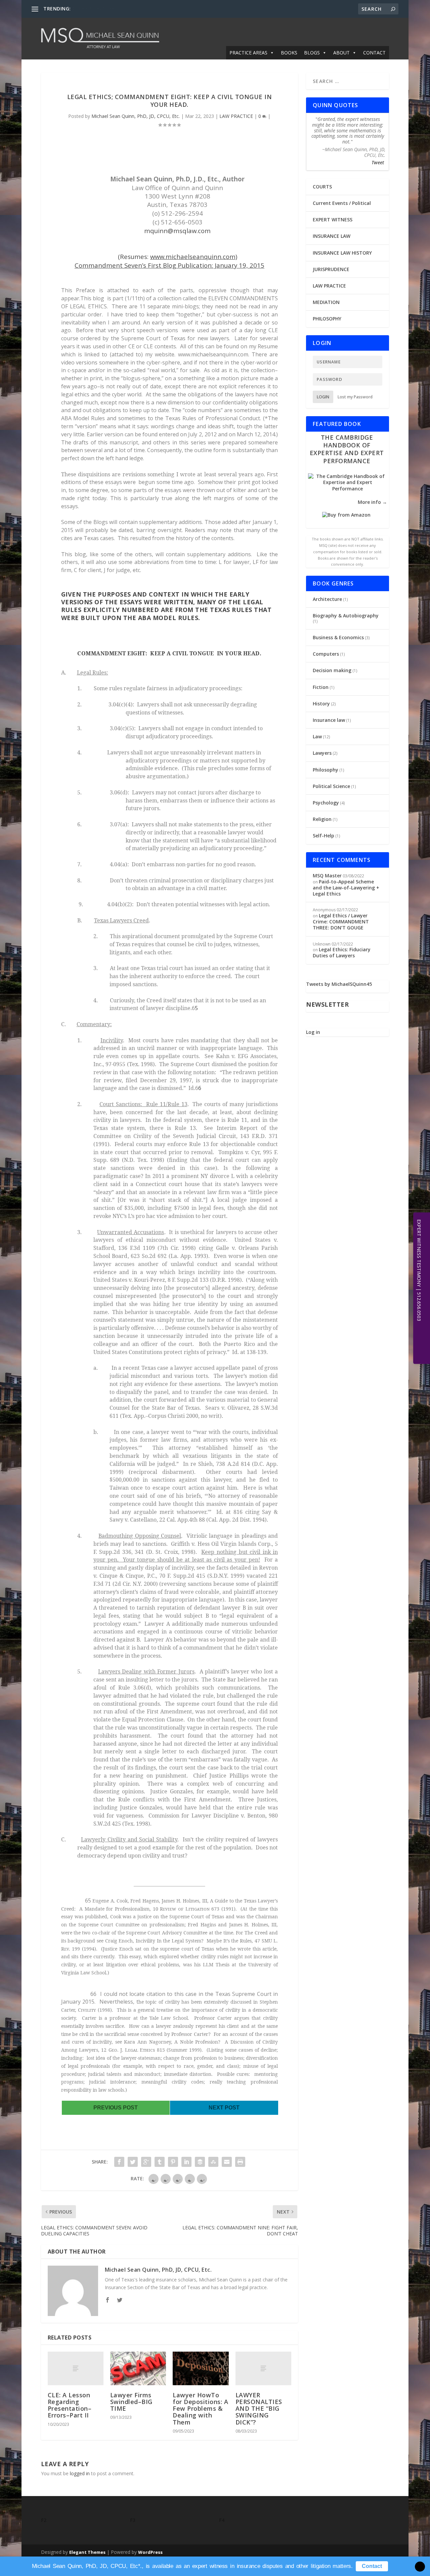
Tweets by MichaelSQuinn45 (339, 984)
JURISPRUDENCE (331, 269)
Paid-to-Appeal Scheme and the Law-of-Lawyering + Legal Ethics (346, 888)
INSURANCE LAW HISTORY (342, 253)
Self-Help (324, 836)
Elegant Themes (87, 2552)
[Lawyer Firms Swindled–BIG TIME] (138, 2368)
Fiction (321, 687)
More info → (372, 502)
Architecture (327, 599)
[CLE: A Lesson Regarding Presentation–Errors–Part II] (76, 2368)
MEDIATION (326, 302)
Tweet (378, 162)
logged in (80, 2473)
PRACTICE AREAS (248, 53)
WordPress (150, 2552)
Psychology (326, 803)
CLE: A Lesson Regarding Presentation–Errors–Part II (70, 2405)
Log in (313, 1032)
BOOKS (289, 53)
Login (323, 397)
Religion (322, 819)
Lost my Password (355, 397)
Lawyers (322, 753)
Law (317, 736)
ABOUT (341, 53)
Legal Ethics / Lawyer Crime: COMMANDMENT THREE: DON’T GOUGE (341, 922)
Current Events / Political (342, 203)
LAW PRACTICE (236, 116)
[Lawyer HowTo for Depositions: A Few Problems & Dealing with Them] (201, 2368)
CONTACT (374, 53)
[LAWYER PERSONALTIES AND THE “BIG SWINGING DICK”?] (263, 2368)
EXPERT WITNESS (333, 220)
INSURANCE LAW (332, 236)
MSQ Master (327, 876)
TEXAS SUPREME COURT (100, 9)
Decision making (332, 670)
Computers (326, 654)
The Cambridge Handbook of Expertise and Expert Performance (347, 449)
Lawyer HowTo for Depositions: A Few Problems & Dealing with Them (200, 2409)
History (321, 704)
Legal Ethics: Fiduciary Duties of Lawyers (342, 952)
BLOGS (312, 53)
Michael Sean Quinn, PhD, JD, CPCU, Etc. (136, 116)
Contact (372, 2566)
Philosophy (326, 770)
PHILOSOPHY (327, 319)
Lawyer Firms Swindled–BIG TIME (131, 2402)
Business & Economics (338, 637)
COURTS (322, 187)
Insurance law (329, 720)
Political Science (331, 786)
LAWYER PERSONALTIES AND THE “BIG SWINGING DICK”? (259, 2409)
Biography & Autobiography (346, 616)
